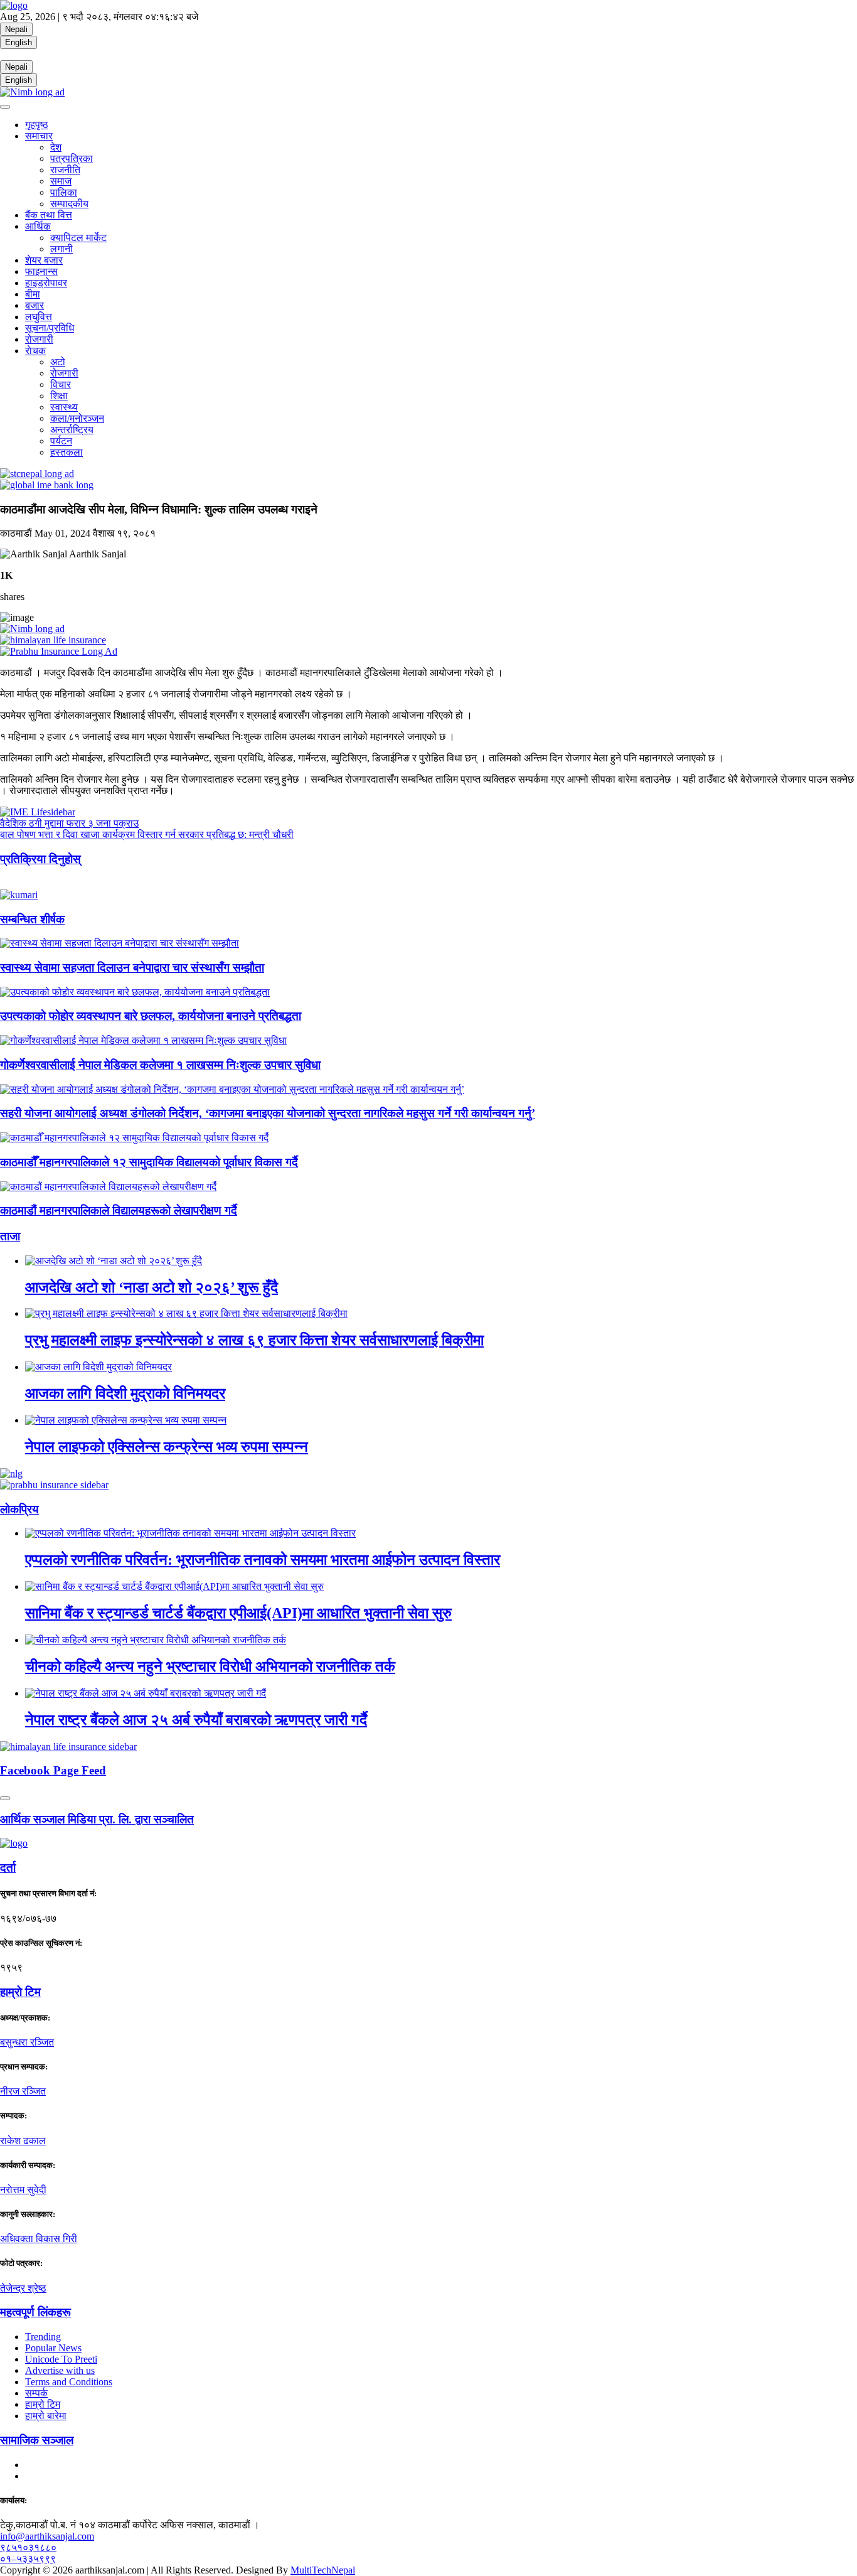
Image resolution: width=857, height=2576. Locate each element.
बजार (35, 305)
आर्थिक (38, 226)
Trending (43, 2337)
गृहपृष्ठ (37, 125)
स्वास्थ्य (64, 407)
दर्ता (8, 1868)
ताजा (10, 1236)
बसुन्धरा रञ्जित (27, 2042)
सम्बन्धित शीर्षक (32, 919)
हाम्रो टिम (43, 2404)
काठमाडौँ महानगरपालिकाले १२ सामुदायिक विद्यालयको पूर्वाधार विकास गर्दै (149, 1162)
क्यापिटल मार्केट (78, 238)
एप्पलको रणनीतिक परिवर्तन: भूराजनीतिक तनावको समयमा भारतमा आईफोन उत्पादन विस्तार (263, 1560)
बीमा (33, 294)
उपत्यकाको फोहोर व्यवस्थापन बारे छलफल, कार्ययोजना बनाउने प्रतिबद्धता (151, 1016)
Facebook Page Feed (53, 1770)
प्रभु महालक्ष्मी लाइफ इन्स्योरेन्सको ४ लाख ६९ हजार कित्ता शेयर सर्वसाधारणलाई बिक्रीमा (254, 1340)
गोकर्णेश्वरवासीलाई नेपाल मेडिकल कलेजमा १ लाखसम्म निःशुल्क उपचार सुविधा (160, 1065)
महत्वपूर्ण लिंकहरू (35, 2312)
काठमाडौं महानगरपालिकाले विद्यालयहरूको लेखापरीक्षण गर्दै (119, 1210)
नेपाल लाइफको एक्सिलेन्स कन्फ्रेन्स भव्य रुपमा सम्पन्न (167, 1447)
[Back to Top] (5, 1798)
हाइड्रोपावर (46, 283)
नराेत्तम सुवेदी (23, 2190)
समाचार (39, 136)
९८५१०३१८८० (28, 2547)
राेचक (35, 351)
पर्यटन (61, 441)
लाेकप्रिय (19, 1509)
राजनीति (65, 170)
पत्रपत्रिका (72, 158)
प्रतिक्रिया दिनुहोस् (40, 859)
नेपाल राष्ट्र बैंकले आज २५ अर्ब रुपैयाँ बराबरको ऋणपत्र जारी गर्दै (196, 1720)
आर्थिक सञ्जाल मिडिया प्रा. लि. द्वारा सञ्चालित (97, 1819)
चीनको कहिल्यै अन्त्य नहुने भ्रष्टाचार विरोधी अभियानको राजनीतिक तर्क (210, 1666)
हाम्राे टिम (20, 1992)
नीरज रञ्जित (23, 2091)
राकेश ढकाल (23, 2141)
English (19, 42)
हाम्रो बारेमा (46, 2416)
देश (56, 147)
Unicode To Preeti (61, 2359)
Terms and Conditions (69, 2382)
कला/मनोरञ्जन (77, 418)
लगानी (61, 249)
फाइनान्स (41, 271)
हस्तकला (67, 452)
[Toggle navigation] (5, 107)
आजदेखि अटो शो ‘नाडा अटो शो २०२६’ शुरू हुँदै (152, 1287)
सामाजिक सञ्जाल (37, 2440)
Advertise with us (60, 2370)
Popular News (53, 2348)
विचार (61, 384)
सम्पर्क (36, 2393)
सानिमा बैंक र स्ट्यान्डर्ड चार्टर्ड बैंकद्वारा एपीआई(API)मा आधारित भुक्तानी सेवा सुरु (238, 1613)
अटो (58, 362)
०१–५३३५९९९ (28, 2559)
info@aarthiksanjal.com (47, 2536)
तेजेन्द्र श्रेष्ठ (23, 2288)
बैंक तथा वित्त (49, 215)
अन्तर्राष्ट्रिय (72, 430)
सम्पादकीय (69, 204)
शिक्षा (59, 396)
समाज (61, 181)
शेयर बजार (44, 260)
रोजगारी (39, 339)
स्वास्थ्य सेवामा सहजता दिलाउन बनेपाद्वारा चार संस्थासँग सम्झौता (132, 968)
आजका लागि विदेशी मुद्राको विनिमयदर (125, 1393)
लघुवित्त (39, 317)
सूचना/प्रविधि (50, 328)
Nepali (16, 29)
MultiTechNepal (323, 2570)
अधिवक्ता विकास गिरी (39, 2239)
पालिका (64, 192)
